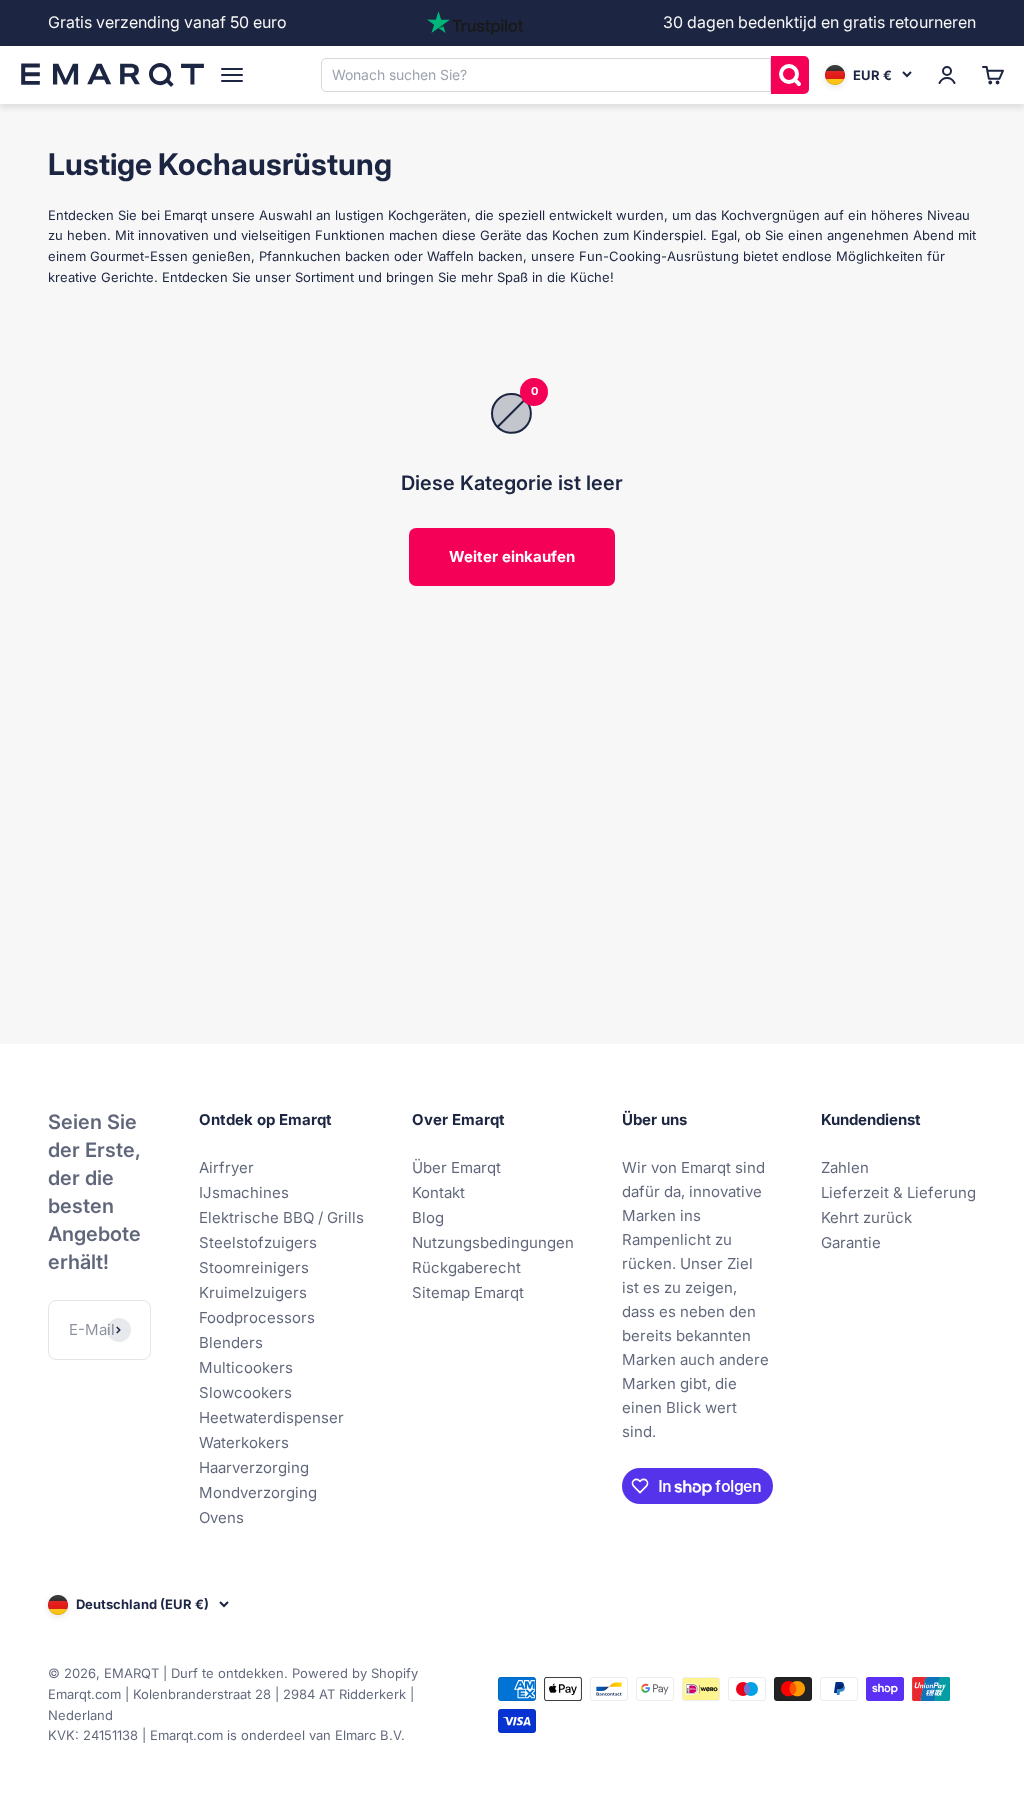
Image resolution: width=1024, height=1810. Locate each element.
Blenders (231, 1342)
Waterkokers (244, 1442)
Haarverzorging (254, 1467)
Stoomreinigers (254, 1267)
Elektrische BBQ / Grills (281, 1217)
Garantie (851, 1242)
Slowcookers (245, 1392)
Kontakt (438, 1192)
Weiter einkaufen (512, 556)
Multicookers (246, 1367)
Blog (428, 1217)
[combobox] (546, 74)
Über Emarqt (456, 1167)
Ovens (221, 1517)
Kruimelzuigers (253, 1292)
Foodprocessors (257, 1317)
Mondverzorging (258, 1492)
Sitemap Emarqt (468, 1292)
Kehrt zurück (866, 1217)
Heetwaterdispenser (271, 1417)
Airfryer (226, 1167)
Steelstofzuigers (258, 1242)
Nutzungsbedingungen (493, 1242)
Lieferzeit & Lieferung (898, 1192)
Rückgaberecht (466, 1267)
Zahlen (845, 1167)
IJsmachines (244, 1192)
